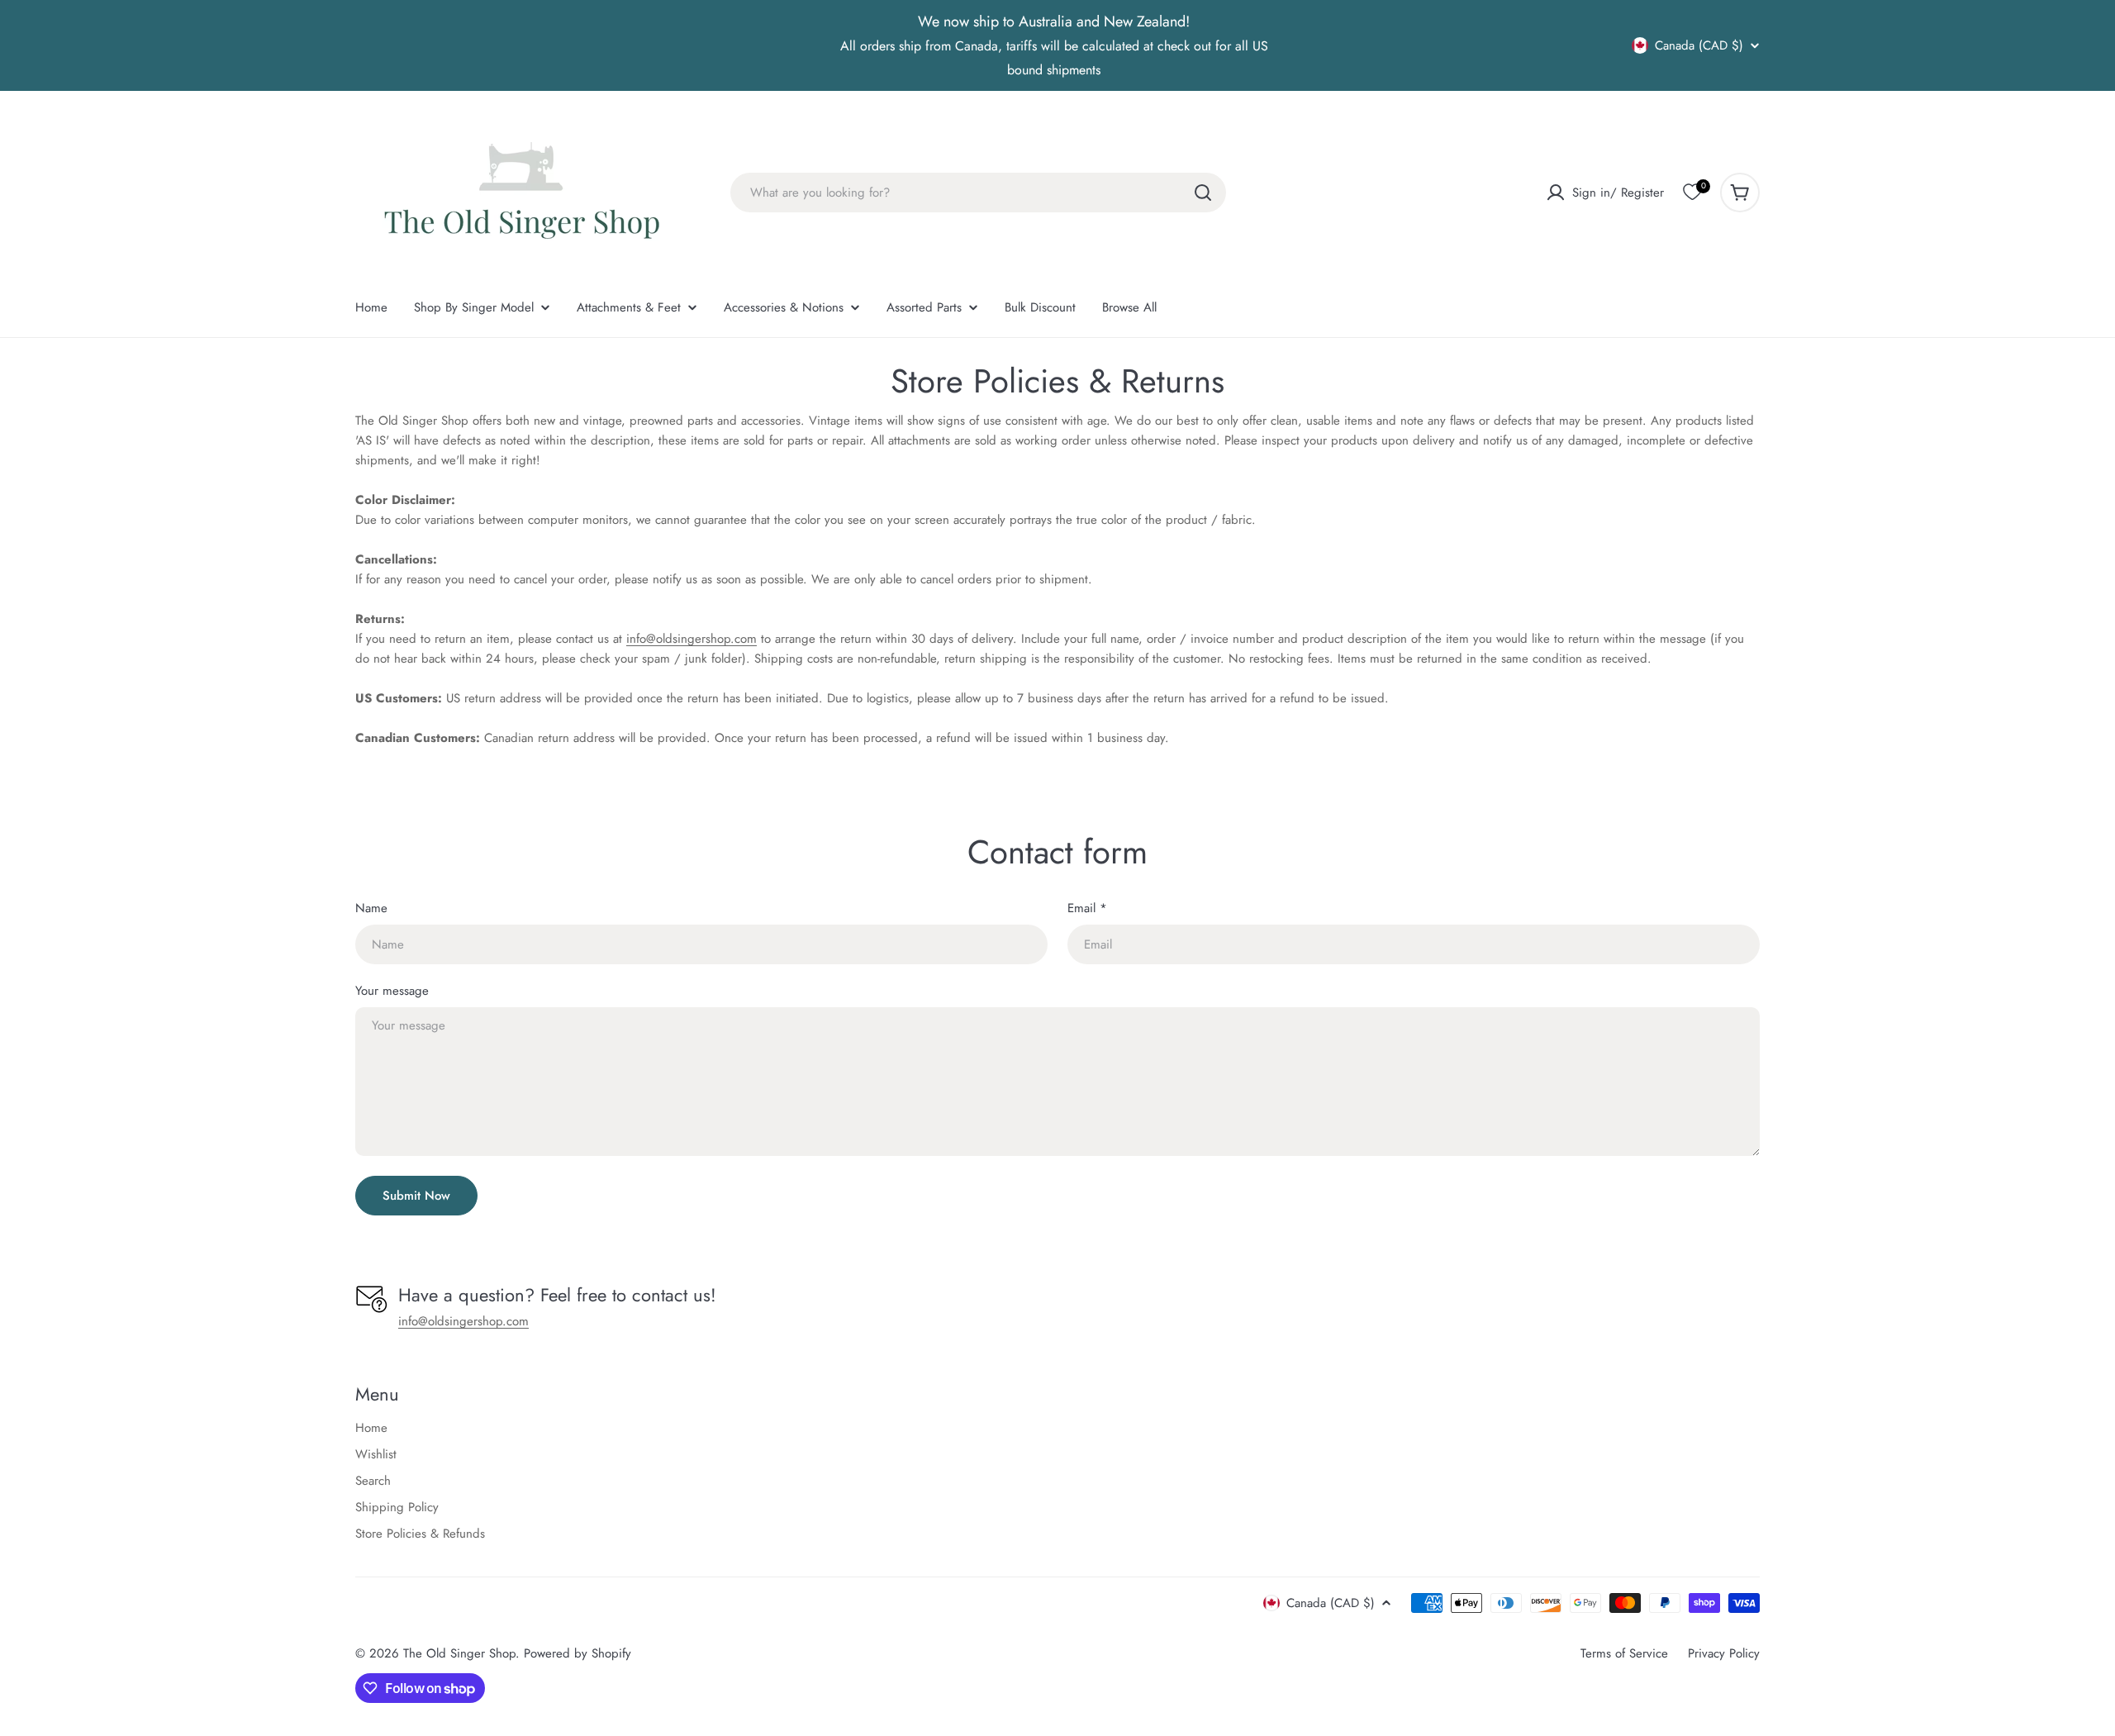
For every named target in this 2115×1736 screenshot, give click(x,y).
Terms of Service (1624, 1653)
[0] (1692, 193)
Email (1087, 908)
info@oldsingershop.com (692, 639)
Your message (392, 991)
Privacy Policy (1724, 1653)
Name (371, 908)
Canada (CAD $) (1699, 45)
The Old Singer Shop (459, 1653)
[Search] (1203, 193)
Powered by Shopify (577, 1653)
